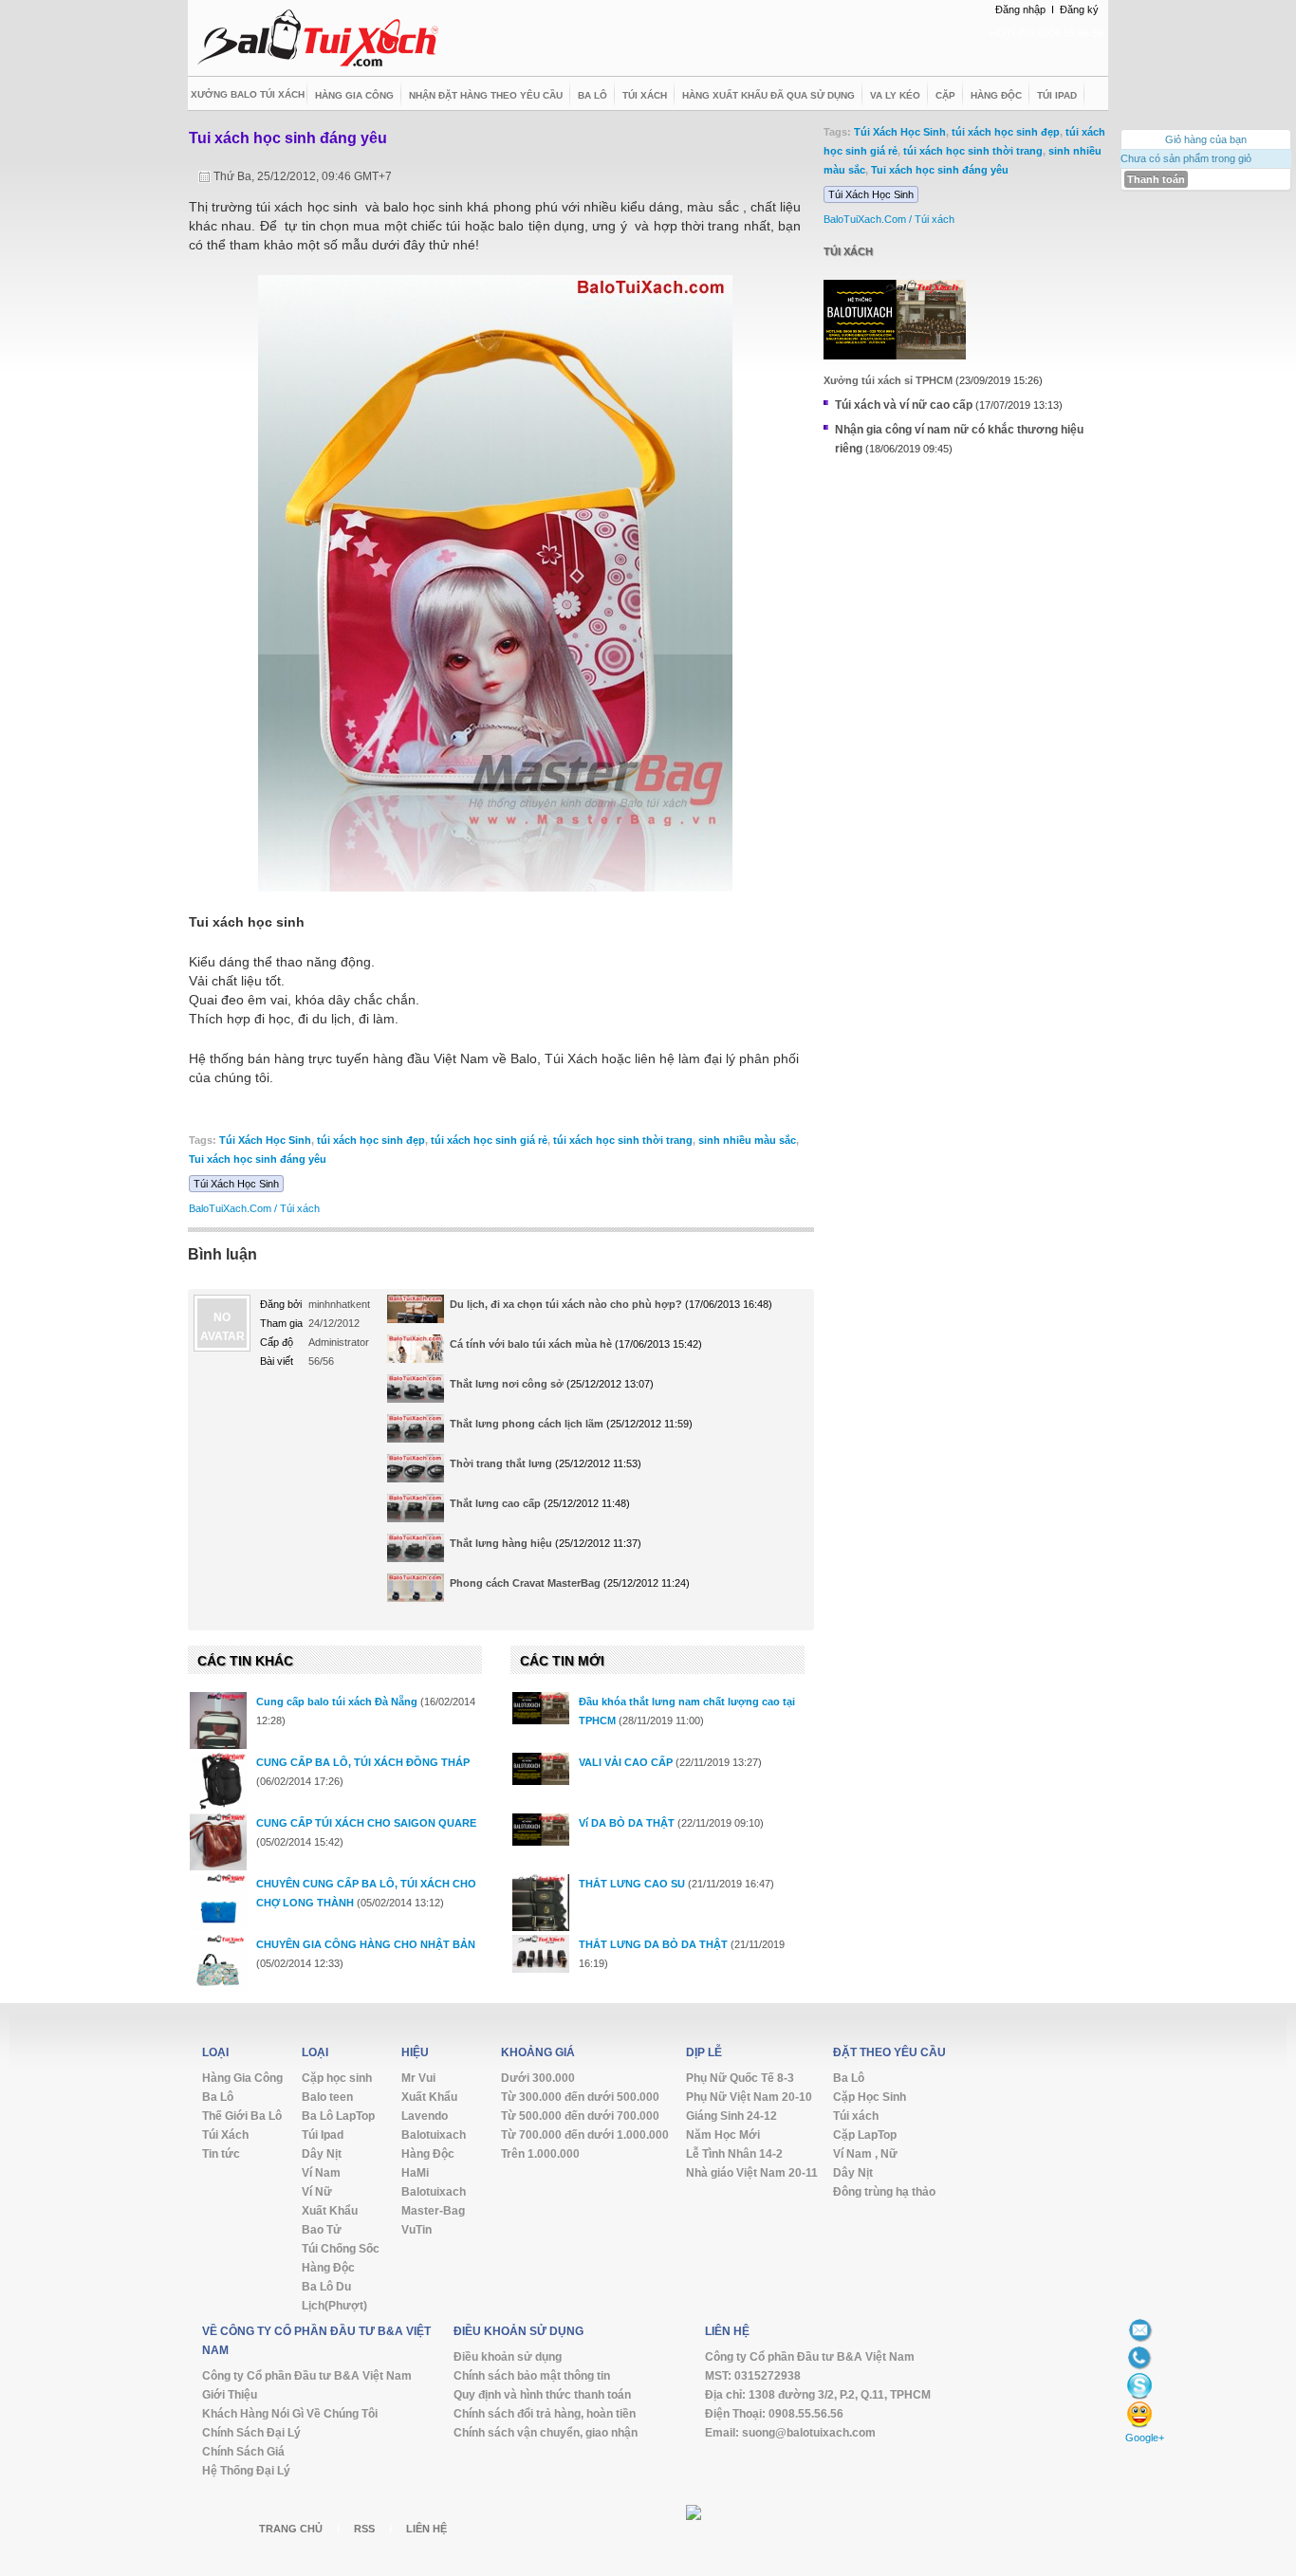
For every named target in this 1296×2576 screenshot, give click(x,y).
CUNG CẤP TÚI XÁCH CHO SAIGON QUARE (366, 1823)
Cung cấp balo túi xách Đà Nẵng (337, 1702)
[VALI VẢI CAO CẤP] (541, 1769)
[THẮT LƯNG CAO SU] (541, 1912)
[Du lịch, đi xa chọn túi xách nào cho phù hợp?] (416, 1314)
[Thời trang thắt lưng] (416, 1469)
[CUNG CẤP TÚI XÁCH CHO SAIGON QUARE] (218, 1842)
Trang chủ (291, 2529)
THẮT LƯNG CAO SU (632, 1884)
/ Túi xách (297, 1208)
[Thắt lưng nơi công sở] (416, 1389)
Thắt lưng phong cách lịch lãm (527, 1424)
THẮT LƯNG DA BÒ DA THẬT (653, 1944)
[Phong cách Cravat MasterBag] (416, 1589)
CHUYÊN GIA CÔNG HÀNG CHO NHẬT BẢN (366, 1944)
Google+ (1145, 2438)
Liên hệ (426, 2529)
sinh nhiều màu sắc (747, 1140)
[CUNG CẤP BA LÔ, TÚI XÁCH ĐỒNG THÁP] (218, 1781)
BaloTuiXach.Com (230, 1208)
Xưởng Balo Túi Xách (248, 94)
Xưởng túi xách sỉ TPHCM (888, 380)
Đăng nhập (1020, 9)
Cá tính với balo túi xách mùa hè (531, 1344)
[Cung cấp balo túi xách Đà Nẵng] (218, 1731)
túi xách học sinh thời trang (623, 1140)
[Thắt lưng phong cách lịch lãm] (416, 1429)
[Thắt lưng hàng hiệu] (416, 1549)
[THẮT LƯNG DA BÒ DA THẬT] (541, 1954)
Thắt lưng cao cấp (495, 1503)
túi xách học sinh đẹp (371, 1140)
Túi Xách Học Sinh (265, 1140)
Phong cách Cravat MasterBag (525, 1583)
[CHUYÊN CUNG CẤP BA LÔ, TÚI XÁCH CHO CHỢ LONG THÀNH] (218, 1903)
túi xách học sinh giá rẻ (489, 1140)
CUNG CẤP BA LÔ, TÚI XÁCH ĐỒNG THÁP (363, 1762)
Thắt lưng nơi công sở (507, 1384)
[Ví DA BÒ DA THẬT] (541, 1830)
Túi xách (848, 251)
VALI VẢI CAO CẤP (626, 1762)
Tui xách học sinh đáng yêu (288, 138)
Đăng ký (1079, 9)
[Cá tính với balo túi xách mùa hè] (416, 1356)
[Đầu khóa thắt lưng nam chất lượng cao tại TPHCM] (541, 1708)
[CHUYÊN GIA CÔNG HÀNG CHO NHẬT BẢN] (218, 1963)
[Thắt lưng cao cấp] (416, 1509)
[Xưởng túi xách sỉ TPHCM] (895, 320)
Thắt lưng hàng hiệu (501, 1543)
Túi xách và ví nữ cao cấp (904, 405)
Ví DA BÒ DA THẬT (627, 1823)
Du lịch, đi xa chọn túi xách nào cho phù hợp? (566, 1304)
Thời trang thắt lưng (501, 1463)
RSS (364, 2529)
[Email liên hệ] (1139, 2329)
